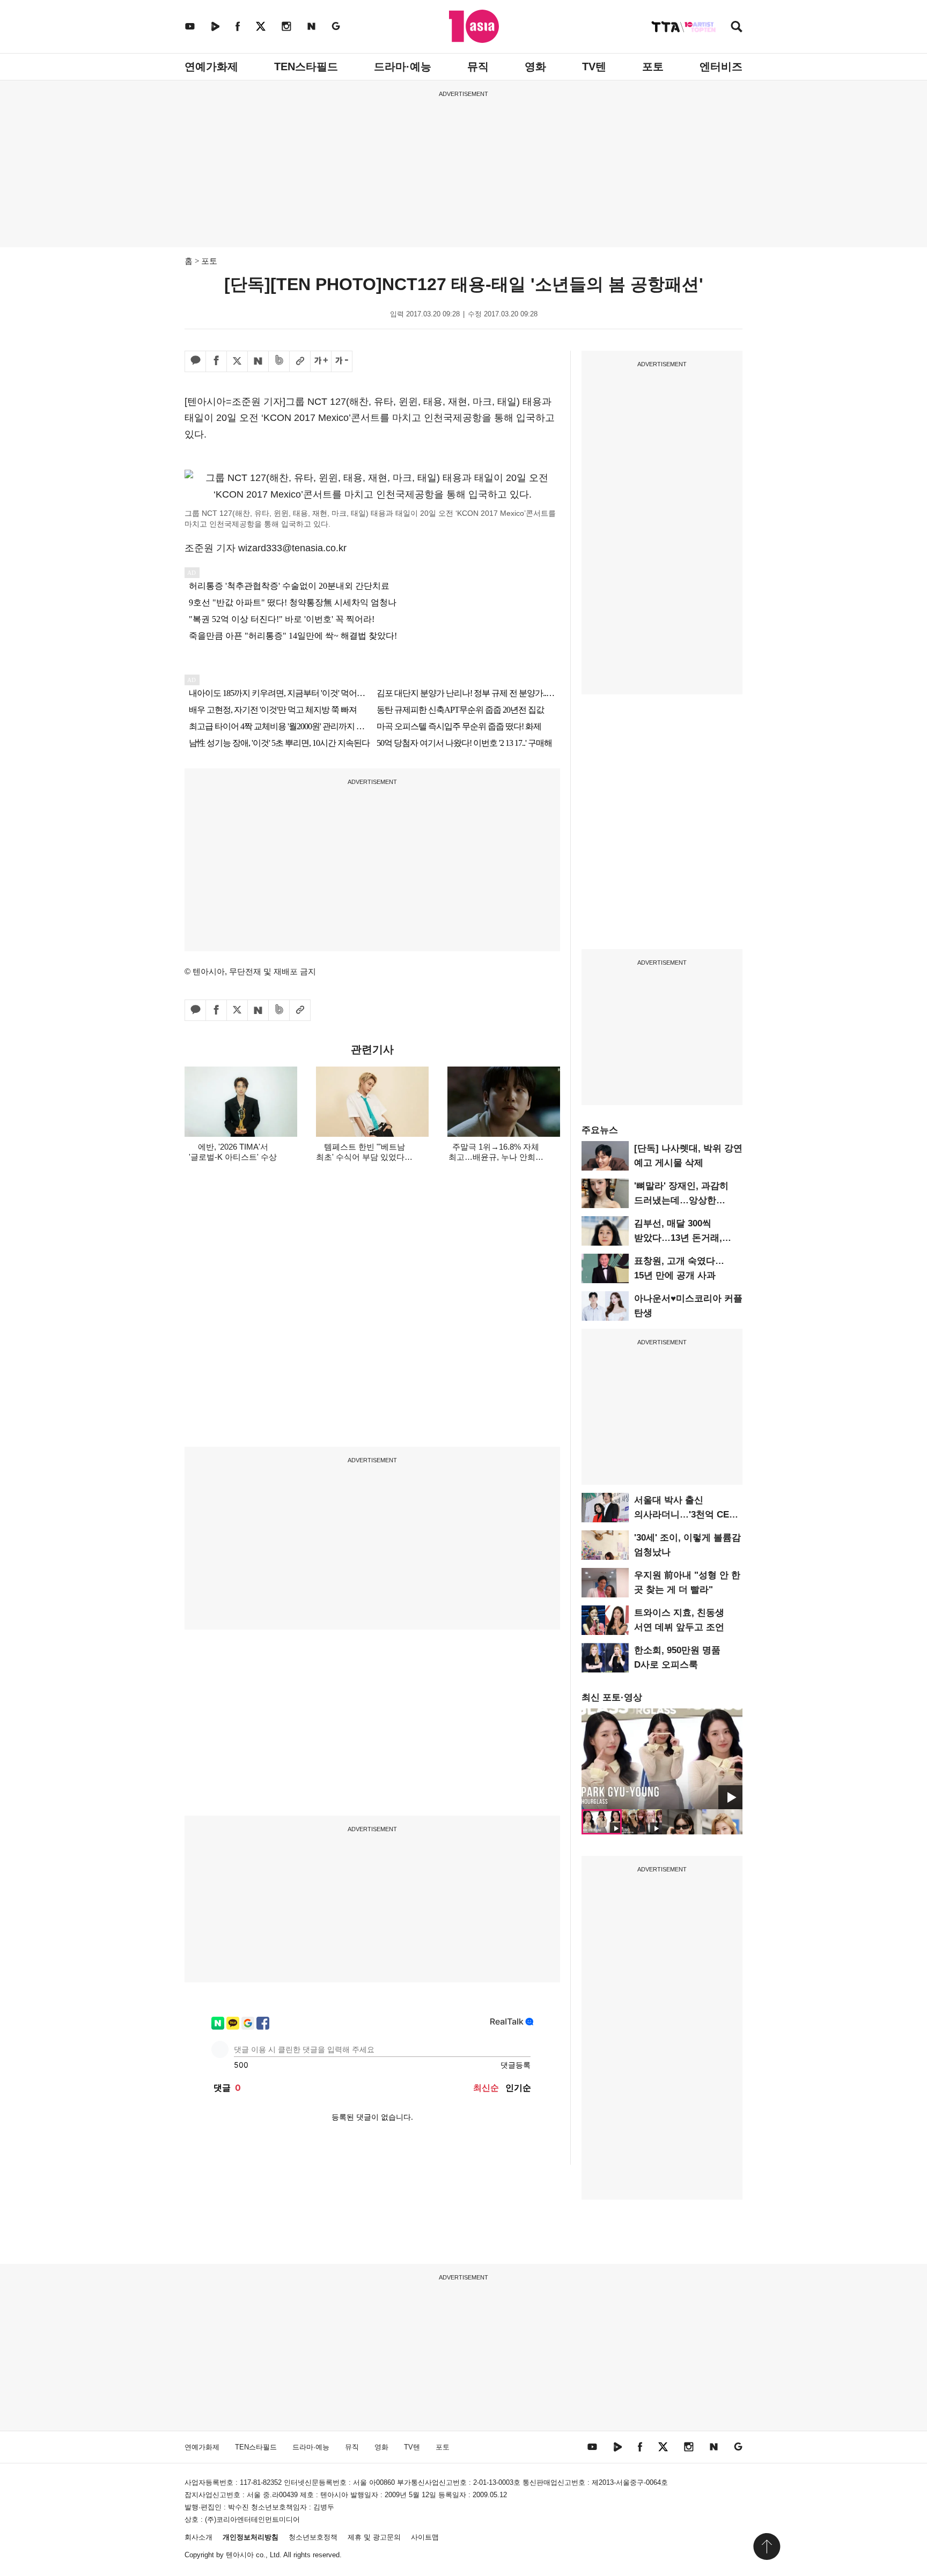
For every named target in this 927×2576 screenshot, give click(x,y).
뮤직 (478, 66)
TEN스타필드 (306, 66)
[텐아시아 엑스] (261, 26)
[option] (662, 1759)
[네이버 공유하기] (258, 361)
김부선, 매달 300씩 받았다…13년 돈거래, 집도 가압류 (678, 1238)
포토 (653, 66)
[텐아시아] (474, 26)
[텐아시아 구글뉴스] (336, 26)
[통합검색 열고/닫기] (737, 28)
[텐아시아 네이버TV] (215, 26)
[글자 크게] (321, 361)
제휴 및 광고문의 (374, 2537)
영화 (535, 66)
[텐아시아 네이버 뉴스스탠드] (311, 26)
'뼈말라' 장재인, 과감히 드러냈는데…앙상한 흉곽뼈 (681, 1200)
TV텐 (594, 66)
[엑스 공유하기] (237, 361)
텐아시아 (240, 2555)
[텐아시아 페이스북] (238, 26)
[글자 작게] (342, 361)
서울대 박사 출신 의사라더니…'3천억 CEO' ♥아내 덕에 (686, 1515)
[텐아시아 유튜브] (190, 26)
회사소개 (198, 2537)
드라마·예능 (403, 66)
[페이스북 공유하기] (216, 361)
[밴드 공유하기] (279, 361)
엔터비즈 (721, 66)
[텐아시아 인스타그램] (286, 26)
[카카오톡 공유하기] (195, 361)
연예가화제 (211, 66)
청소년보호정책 (313, 2537)
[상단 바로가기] (767, 2547)
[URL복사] (300, 361)
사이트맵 (425, 2537)
